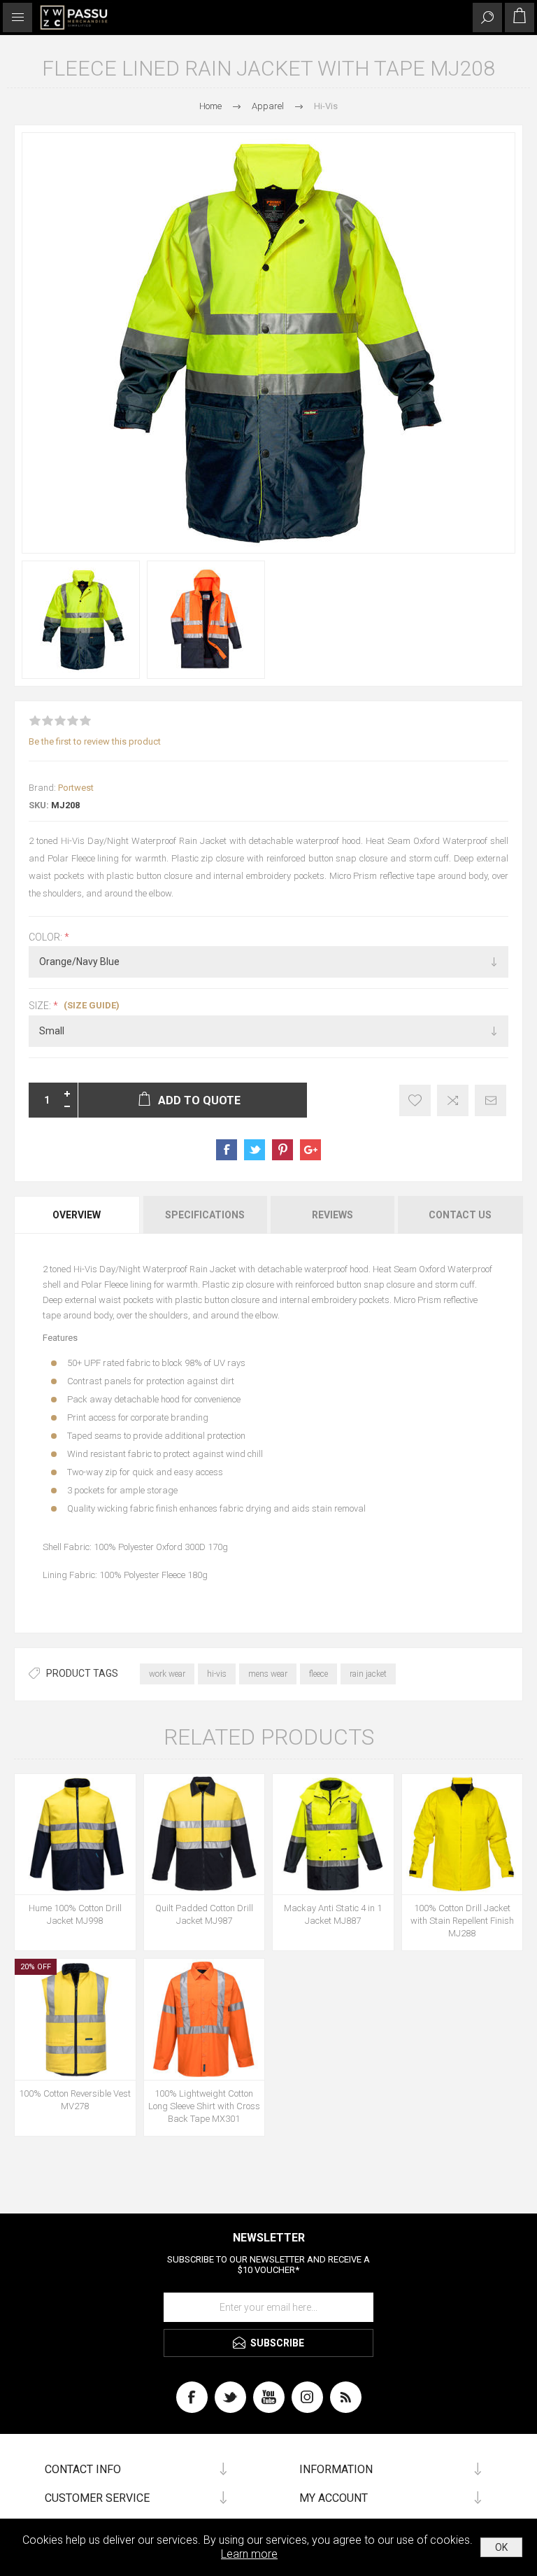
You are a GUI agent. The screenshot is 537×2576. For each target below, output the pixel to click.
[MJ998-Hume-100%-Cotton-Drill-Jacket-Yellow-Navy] (75, 1835)
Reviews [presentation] (332, 1215)
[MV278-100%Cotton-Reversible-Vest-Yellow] (75, 2019)
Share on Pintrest (282, 1150)
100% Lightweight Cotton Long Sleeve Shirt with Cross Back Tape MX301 (204, 2106)
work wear (167, 1674)
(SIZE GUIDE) (92, 1005)
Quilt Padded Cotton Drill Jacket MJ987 (204, 1914)
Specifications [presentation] (205, 1215)
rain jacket (368, 1674)
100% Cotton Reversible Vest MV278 (75, 2100)
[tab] (78, 1215)
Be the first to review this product (95, 741)
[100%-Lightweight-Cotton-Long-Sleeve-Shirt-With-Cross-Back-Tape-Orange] (205, 2019)
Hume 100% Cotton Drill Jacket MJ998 (75, 1914)
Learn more (249, 2554)
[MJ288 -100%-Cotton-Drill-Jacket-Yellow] (463, 1835)
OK (501, 2547)
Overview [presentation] (77, 1215)
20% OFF (36, 1967)
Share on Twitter (255, 1150)
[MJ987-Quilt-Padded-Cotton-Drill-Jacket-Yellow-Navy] (205, 1835)
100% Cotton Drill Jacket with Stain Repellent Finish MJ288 (462, 1921)
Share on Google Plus (310, 1150)
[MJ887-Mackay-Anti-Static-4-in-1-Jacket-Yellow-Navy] (333, 1835)
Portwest (76, 788)
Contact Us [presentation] (460, 1215)
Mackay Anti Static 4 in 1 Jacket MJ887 (333, 1914)
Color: (46, 937)
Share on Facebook (227, 1150)
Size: (41, 1006)
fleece (318, 1674)
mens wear (268, 1674)
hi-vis (217, 1674)
